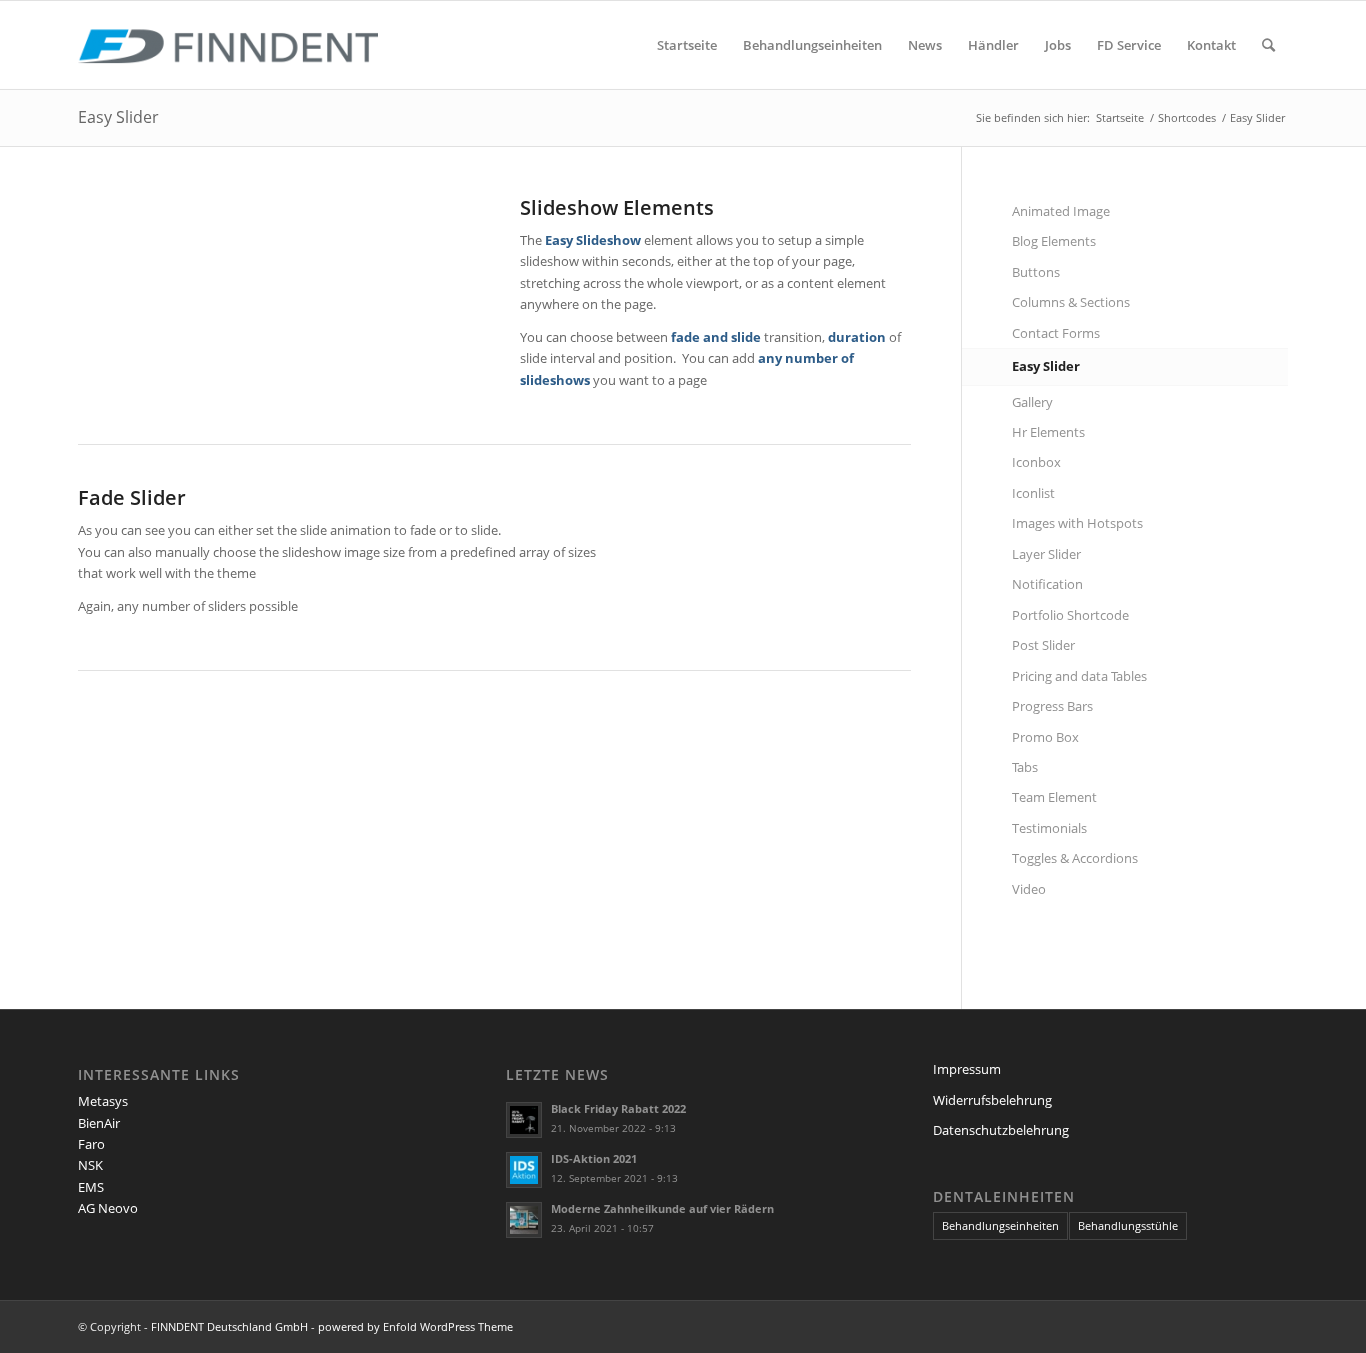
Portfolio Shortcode (1070, 615)
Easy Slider (118, 117)
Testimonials (1049, 828)
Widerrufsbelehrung (992, 1100)
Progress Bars (1052, 706)
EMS (91, 1187)
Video (1029, 889)
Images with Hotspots (1077, 523)
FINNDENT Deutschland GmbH (229, 1326)
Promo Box (1045, 737)
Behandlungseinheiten (1000, 1225)
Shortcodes (1187, 117)
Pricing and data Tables (1079, 676)
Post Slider (1043, 645)
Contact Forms (1056, 333)
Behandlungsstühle (1128, 1225)
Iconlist (1033, 493)
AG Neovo (108, 1208)
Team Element (1054, 797)
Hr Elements (1048, 432)
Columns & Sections (1071, 302)
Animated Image (1061, 211)
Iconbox (1036, 462)
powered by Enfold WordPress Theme (415, 1326)
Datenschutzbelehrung (1001, 1130)
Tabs (1025, 767)
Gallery (1032, 402)
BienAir (99, 1123)
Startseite (1120, 117)
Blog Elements (1054, 241)
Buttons (1036, 272)
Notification (1047, 584)
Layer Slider (1046, 554)
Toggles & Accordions (1075, 858)
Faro (91, 1144)
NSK (90, 1165)
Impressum (967, 1069)
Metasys (103, 1101)
